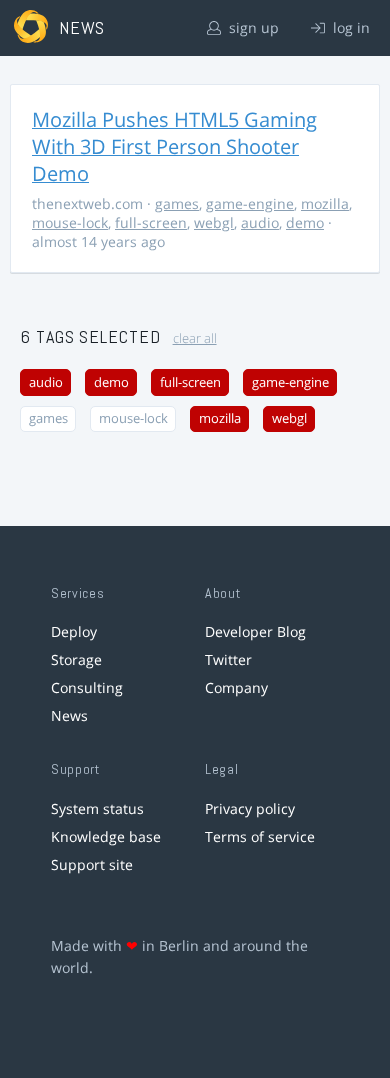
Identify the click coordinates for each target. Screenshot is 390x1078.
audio (260, 222)
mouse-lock (70, 222)
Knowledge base (106, 836)
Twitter (228, 659)
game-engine (250, 203)
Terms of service (260, 836)
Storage (76, 659)
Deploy (74, 631)
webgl (214, 222)
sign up (252, 27)
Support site (92, 864)
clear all (195, 338)
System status (97, 808)
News (69, 715)
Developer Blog (255, 631)
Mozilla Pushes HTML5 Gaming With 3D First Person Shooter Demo (174, 146)
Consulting (87, 687)
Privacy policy (250, 808)
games (177, 203)
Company (236, 687)
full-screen (151, 222)
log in (349, 27)
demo (305, 222)
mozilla (325, 203)
